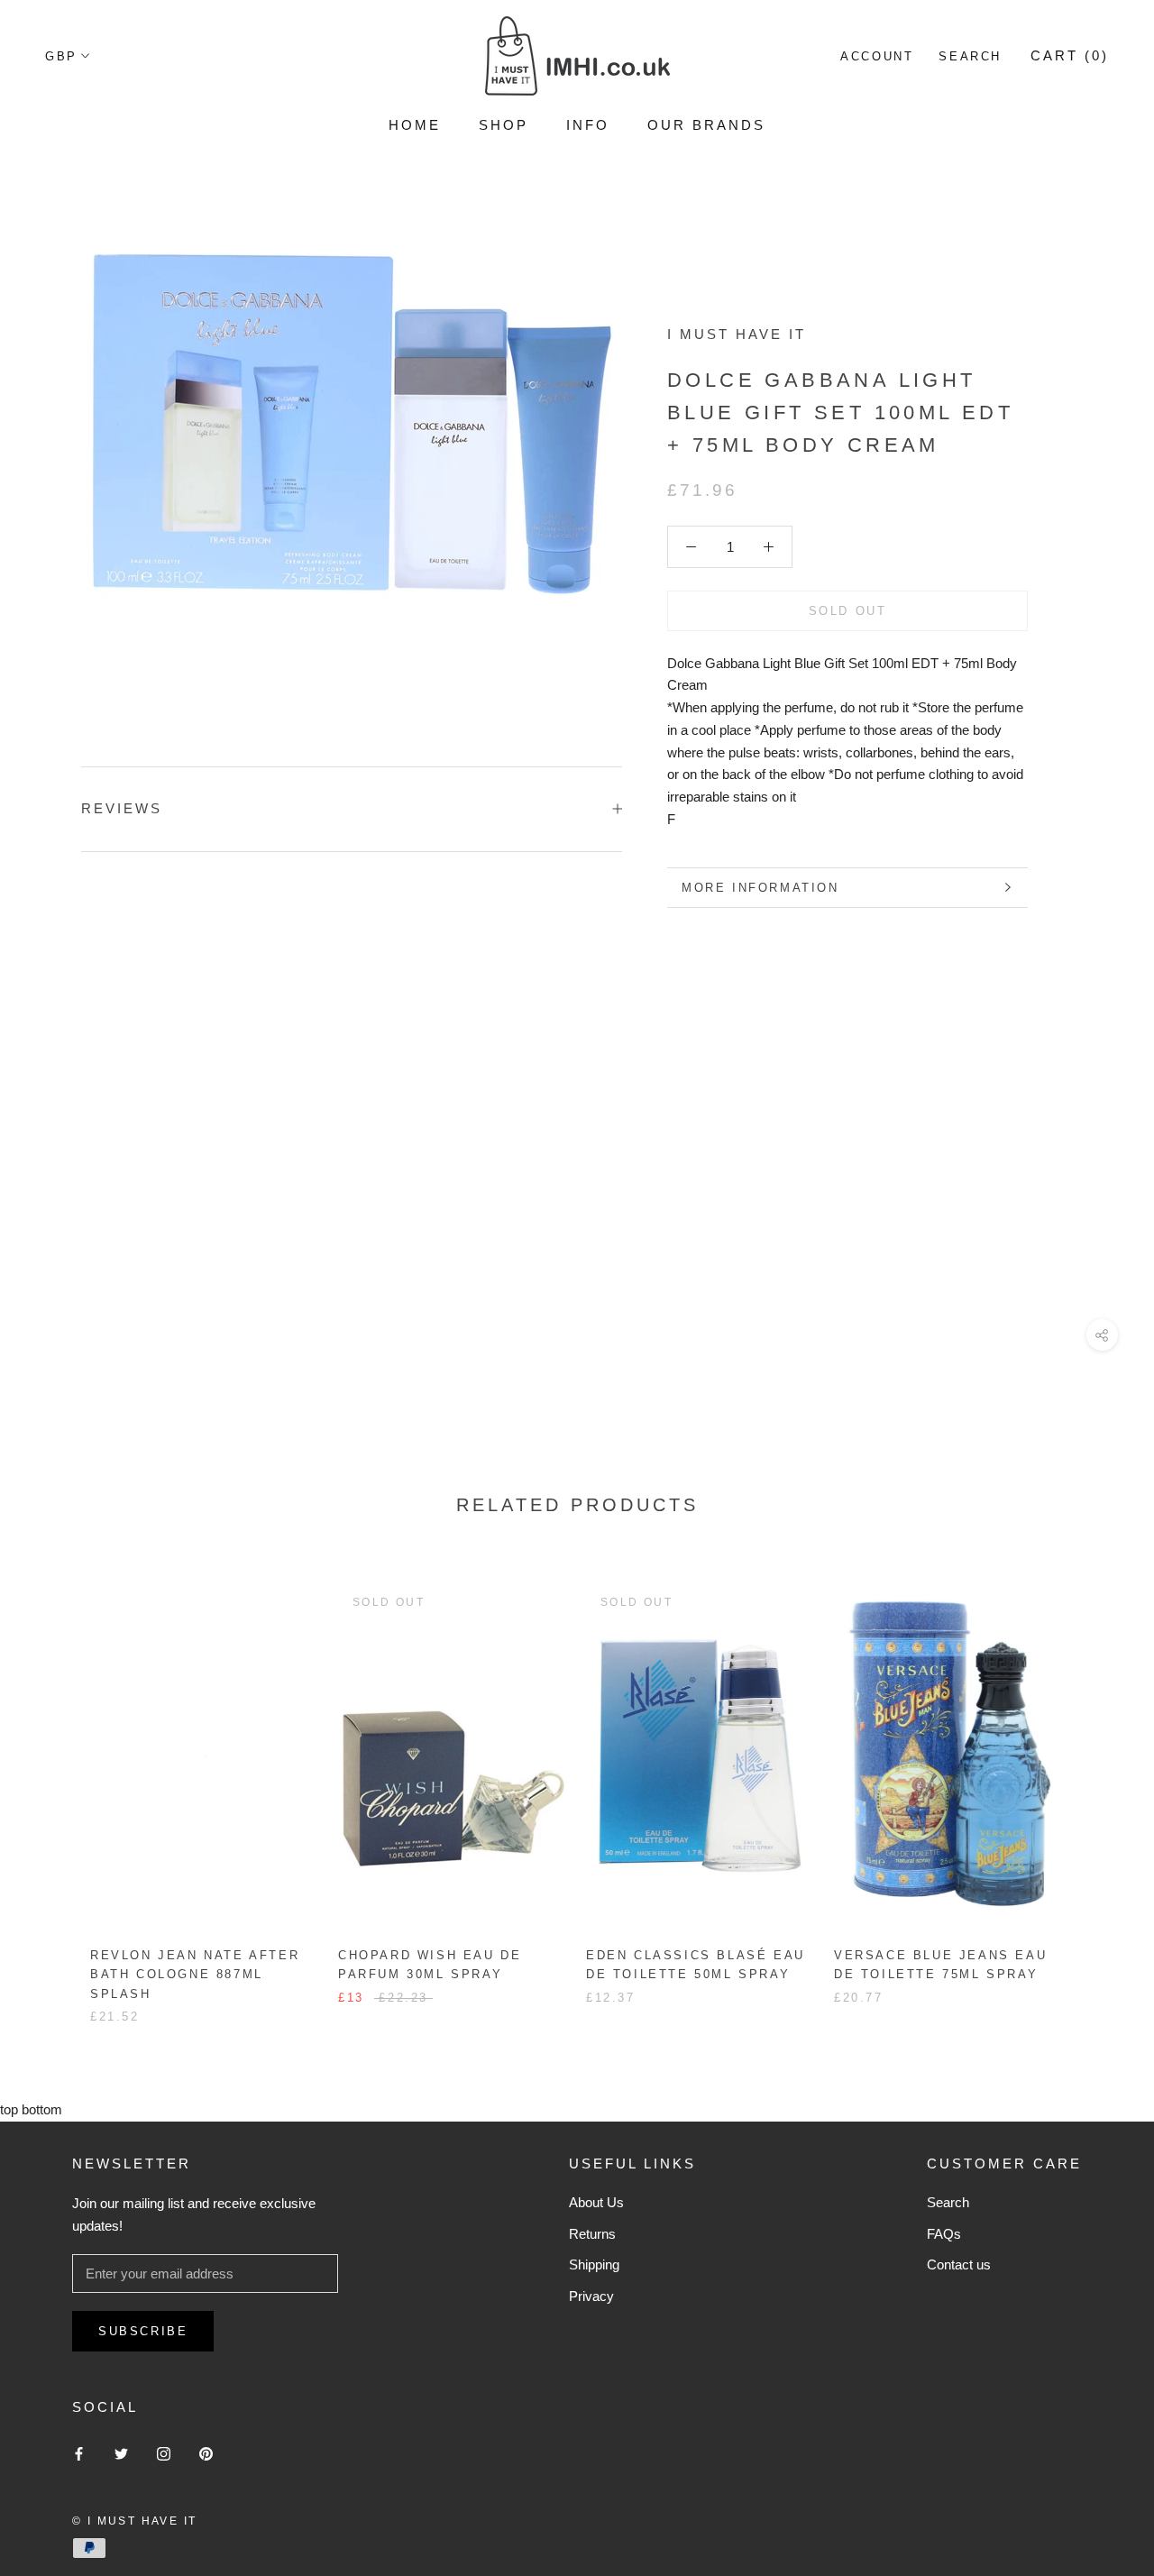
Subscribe (143, 2331)
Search (970, 56)
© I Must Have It (134, 2521)
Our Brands (706, 125)
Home (415, 125)
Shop (504, 125)
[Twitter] (121, 2454)
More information (760, 888)
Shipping (594, 2264)
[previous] (56, 1785)
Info (588, 125)
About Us (596, 2202)
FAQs (944, 2234)
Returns (592, 2234)
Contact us (959, 2264)
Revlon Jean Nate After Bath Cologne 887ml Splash (195, 1975)
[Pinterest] (206, 2454)
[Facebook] (79, 2454)
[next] (1098, 1785)
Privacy (591, 2296)
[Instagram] (164, 2454)
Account (877, 56)
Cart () (1070, 55)
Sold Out (848, 611)
